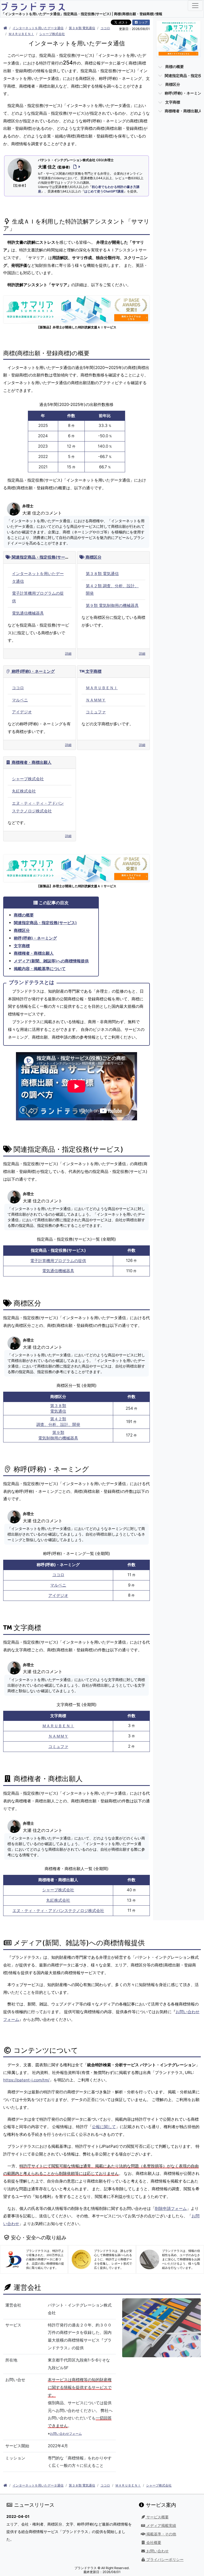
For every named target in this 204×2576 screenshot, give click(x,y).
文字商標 (93, 671)
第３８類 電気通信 (82, 28)
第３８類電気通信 (58, 1408)
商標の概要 (24, 915)
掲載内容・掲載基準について (40, 969)
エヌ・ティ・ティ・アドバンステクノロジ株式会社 (58, 1911)
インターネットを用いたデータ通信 (38, 28)
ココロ (105, 28)
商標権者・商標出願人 (31, 762)
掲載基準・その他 (161, 2534)
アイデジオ (22, 712)
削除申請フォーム (171, 2208)
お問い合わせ (157, 2551)
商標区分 (93, 557)
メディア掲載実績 (161, 2526)
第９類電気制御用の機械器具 (58, 1435)
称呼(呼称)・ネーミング (33, 671)
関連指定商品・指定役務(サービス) (43, 557)
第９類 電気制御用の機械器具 (112, 605)
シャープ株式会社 (52, 34)
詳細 (68, 653)
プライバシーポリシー (164, 2560)
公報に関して (104, 2127)
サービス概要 (157, 2517)
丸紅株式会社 (24, 791)
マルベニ (20, 700)
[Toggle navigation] (195, 6)
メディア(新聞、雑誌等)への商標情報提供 (51, 961)
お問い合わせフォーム (66, 2434)
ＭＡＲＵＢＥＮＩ (21, 34)
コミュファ (96, 712)
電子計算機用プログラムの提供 (58, 1261)
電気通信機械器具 (28, 613)
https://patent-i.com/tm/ (26, 2080)
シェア (143, 22)
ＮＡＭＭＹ (96, 700)
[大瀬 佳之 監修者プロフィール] (76, 167)
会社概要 (153, 2543)
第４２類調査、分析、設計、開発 (58, 1422)
